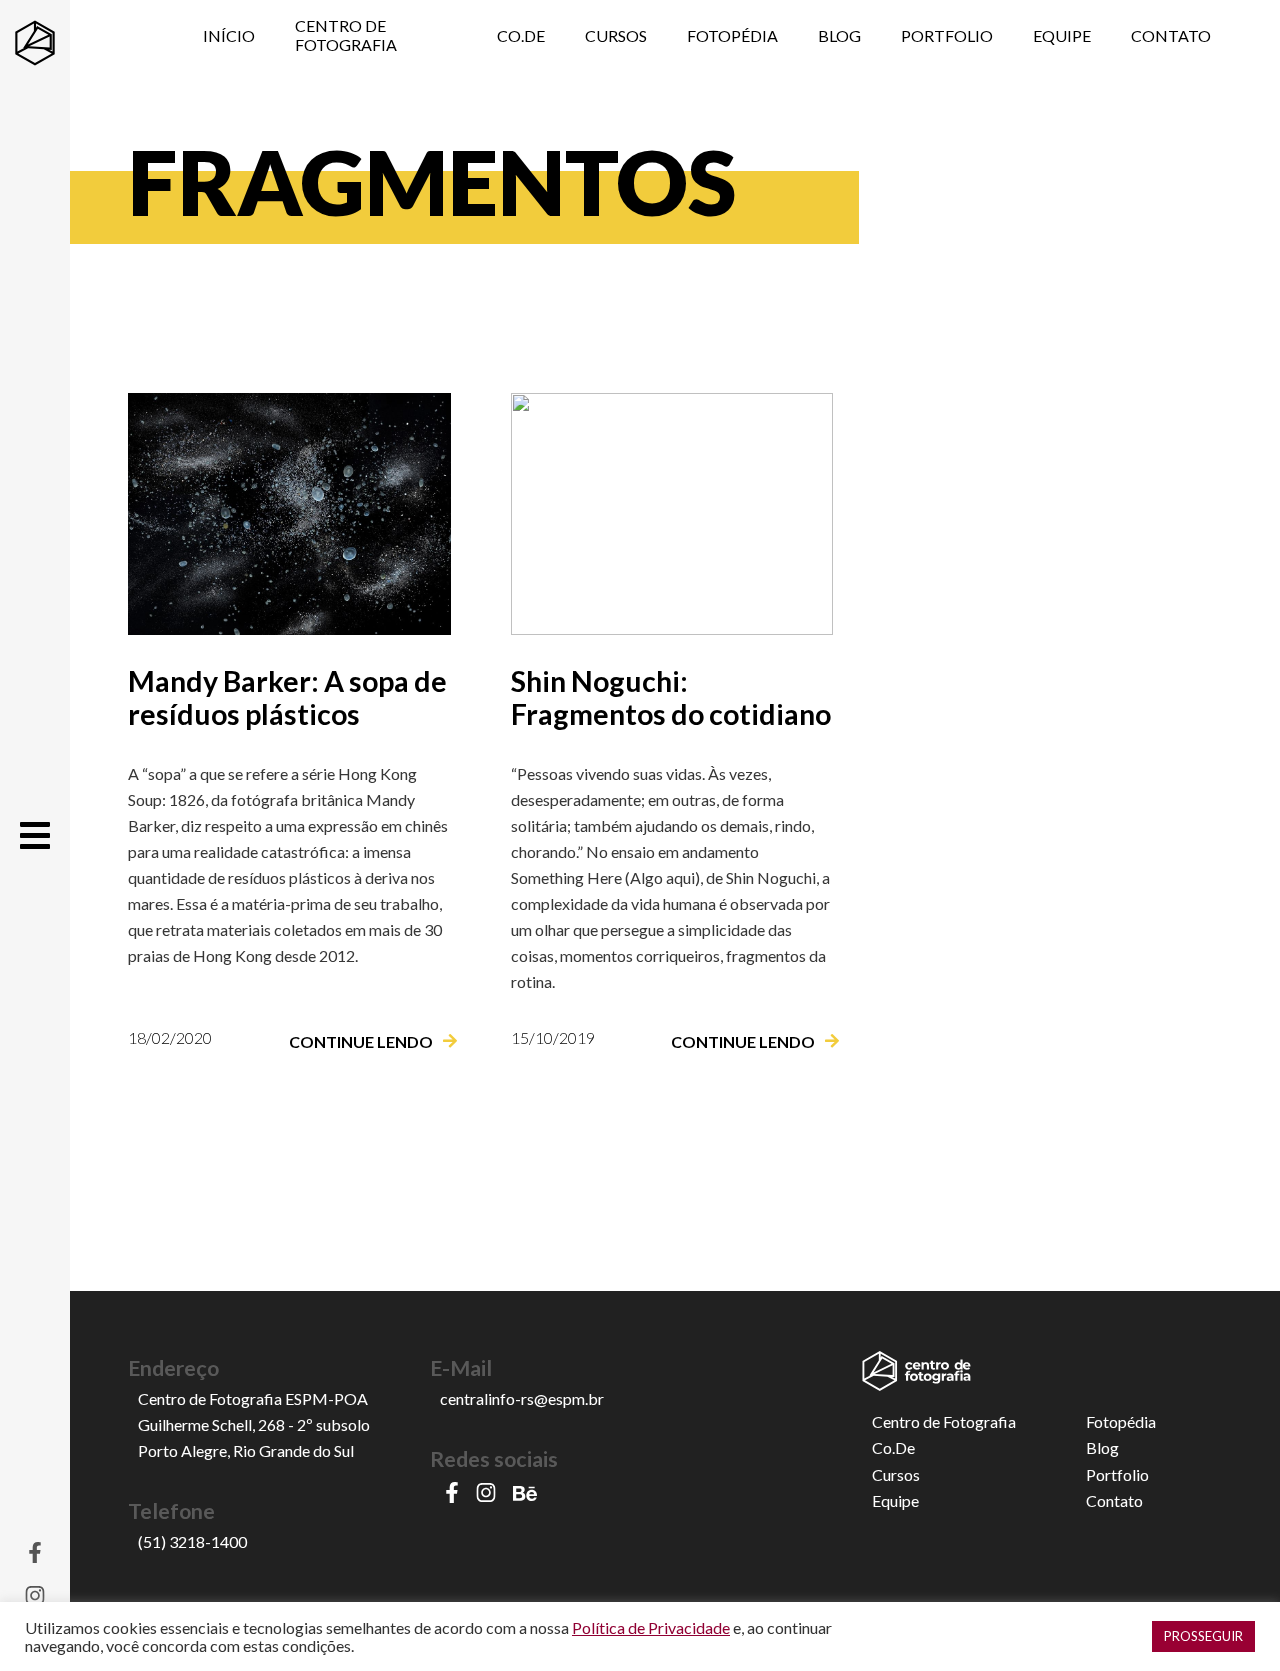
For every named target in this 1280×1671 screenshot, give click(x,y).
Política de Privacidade (651, 1627)
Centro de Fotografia (346, 35)
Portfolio (947, 35)
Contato (1171, 35)
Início (229, 35)
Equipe (1062, 35)
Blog (839, 35)
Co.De (521, 35)
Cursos (616, 35)
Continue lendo (361, 1041)
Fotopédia (732, 35)
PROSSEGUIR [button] (1203, 1636)
